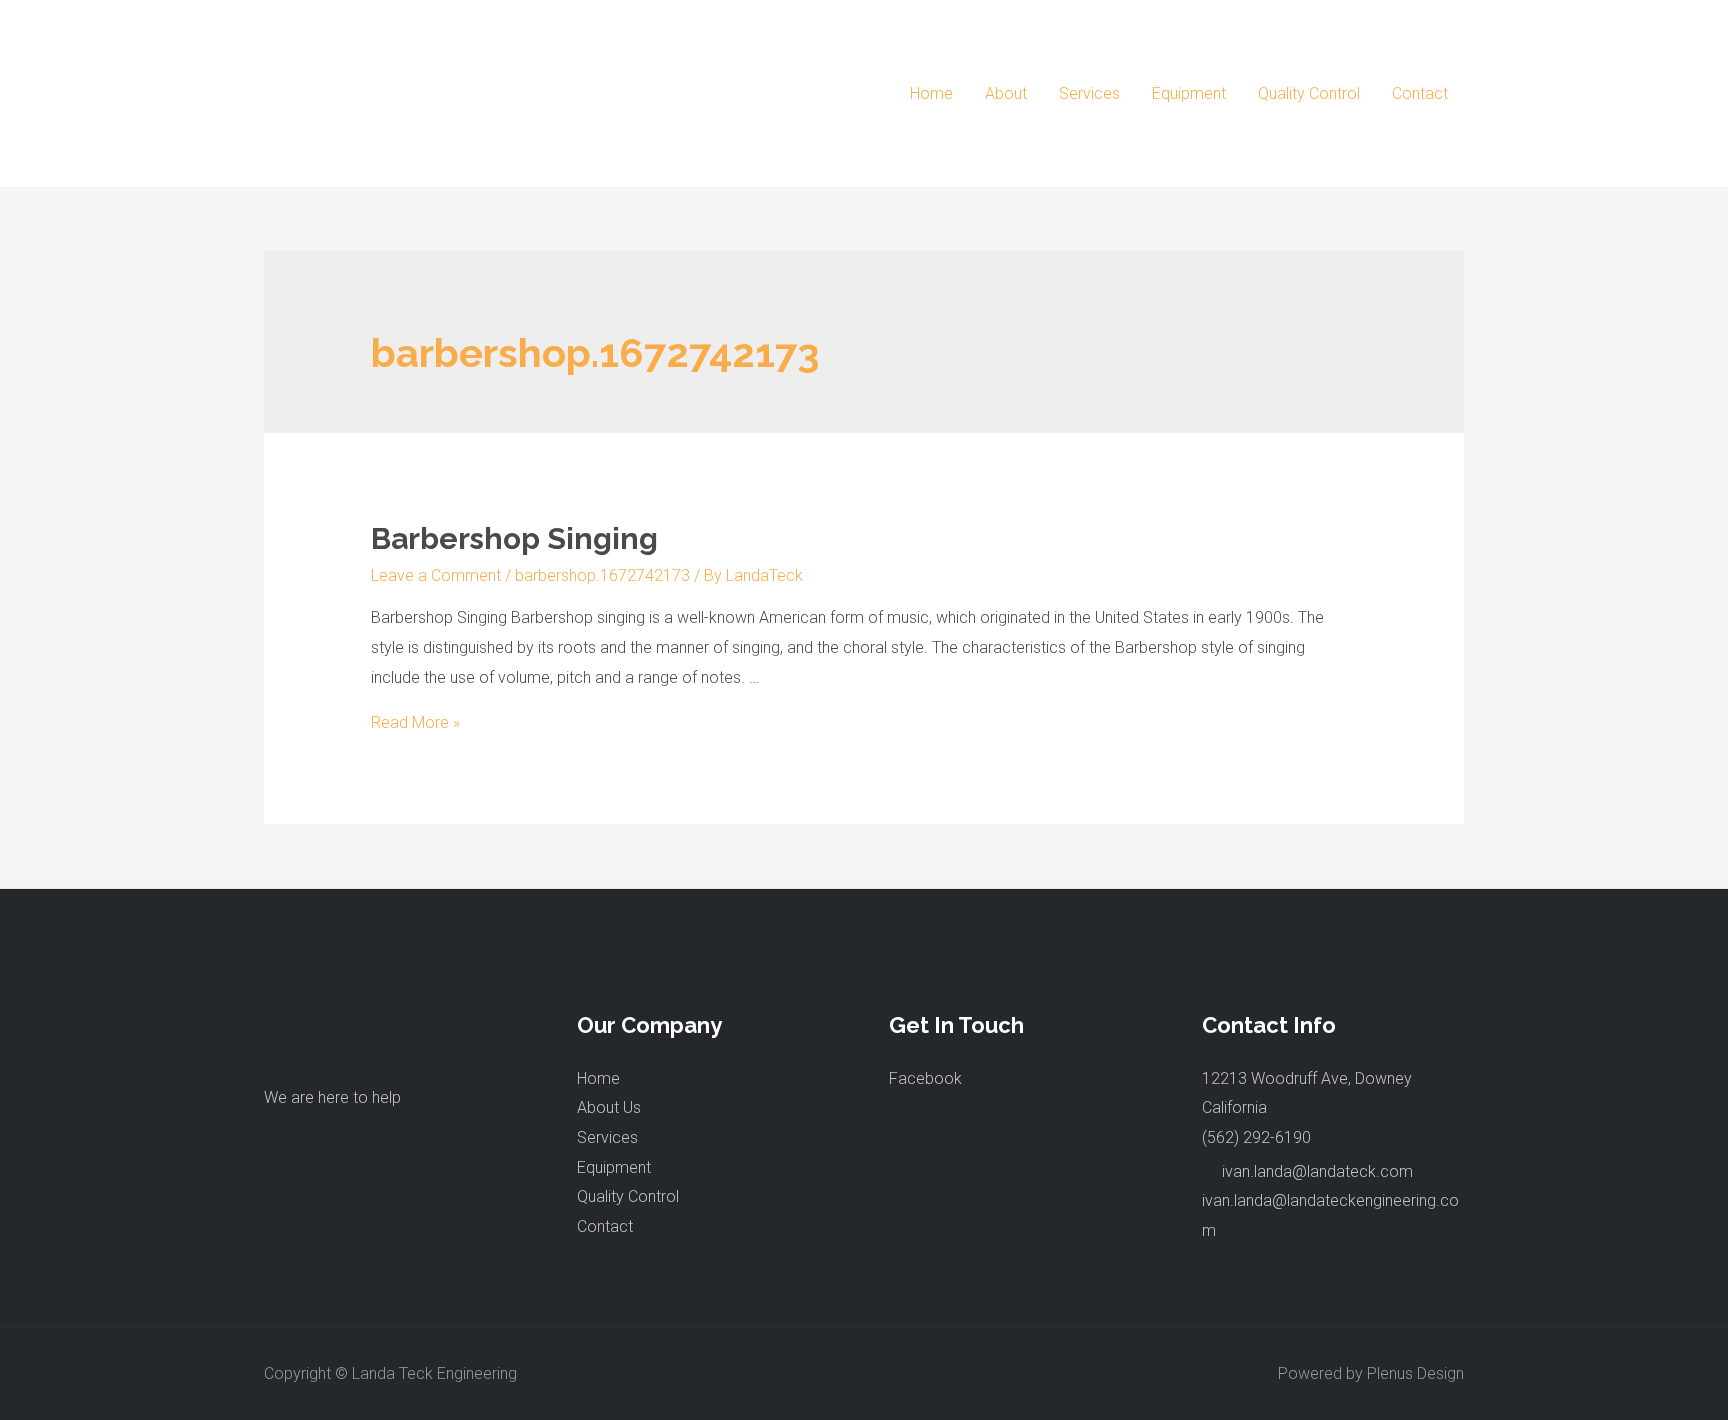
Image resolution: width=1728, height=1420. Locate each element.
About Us (609, 1107)
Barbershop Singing (514, 538)
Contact (1420, 93)
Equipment (1189, 93)
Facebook (925, 1078)
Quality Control (1309, 93)
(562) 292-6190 (1256, 1137)
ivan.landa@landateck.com (1317, 1171)
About (1006, 93)
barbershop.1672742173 (602, 575)
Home (931, 93)
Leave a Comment (436, 575)
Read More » (415, 722)
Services (1089, 93)
